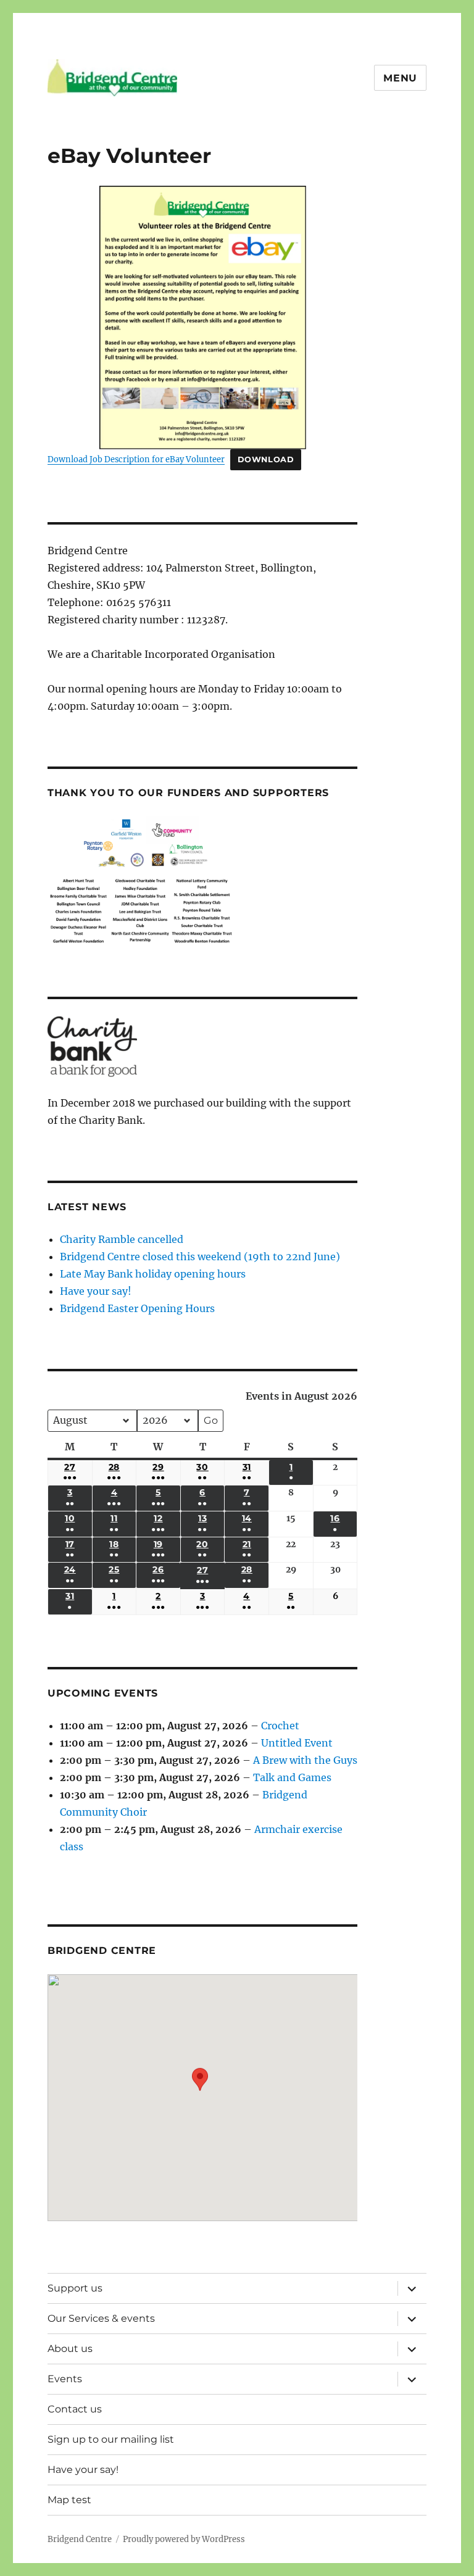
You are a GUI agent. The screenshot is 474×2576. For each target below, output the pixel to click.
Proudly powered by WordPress (184, 2539)
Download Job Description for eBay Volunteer (136, 459)
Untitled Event (297, 1743)
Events (65, 2379)
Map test (69, 2500)
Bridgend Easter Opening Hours (137, 1308)
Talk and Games (292, 1777)
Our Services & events (101, 2318)
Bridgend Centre (80, 2539)
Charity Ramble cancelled (122, 1239)
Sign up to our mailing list (111, 2439)
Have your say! (96, 1291)
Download (266, 459)
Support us (75, 2288)
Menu (400, 78)
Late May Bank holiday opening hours (153, 1274)
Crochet (280, 1726)
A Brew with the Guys (305, 1760)
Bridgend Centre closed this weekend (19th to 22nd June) (200, 1257)
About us (70, 2349)
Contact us (75, 2409)
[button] (200, 2089)
